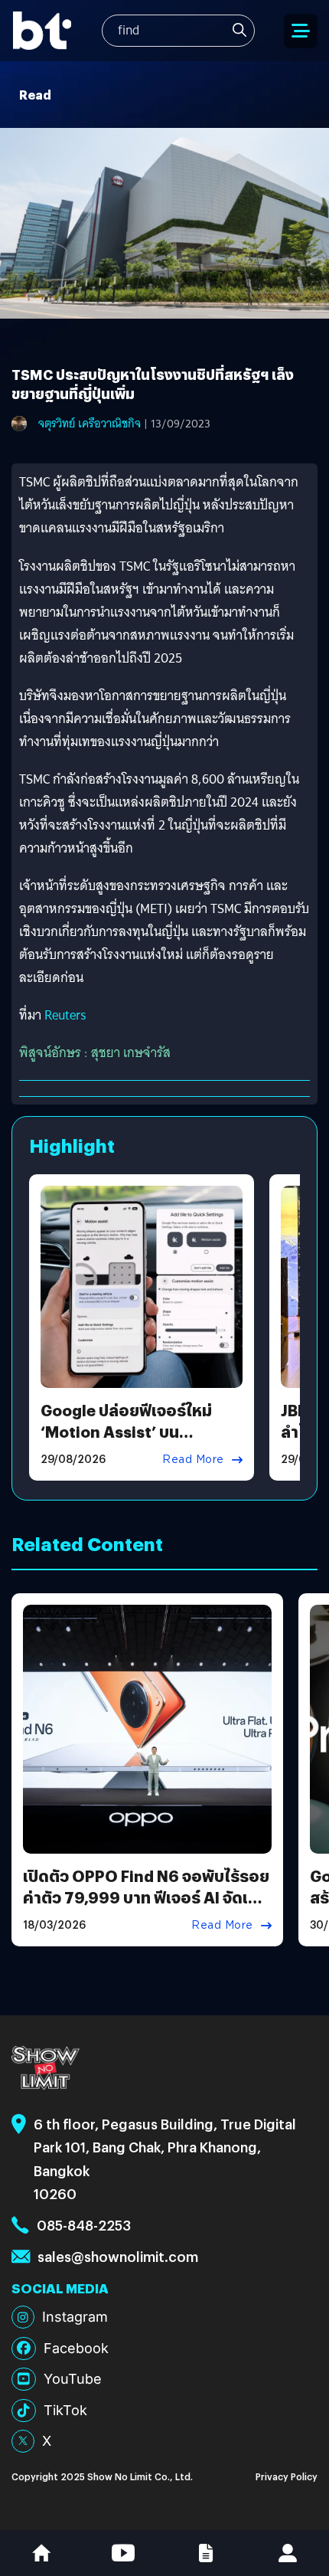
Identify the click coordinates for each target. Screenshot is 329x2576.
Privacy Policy (287, 2476)
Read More (193, 1459)
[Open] (301, 31)
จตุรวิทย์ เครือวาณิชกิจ (90, 424)
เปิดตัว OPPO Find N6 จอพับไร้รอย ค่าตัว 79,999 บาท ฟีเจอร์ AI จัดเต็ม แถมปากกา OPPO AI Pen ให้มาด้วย (146, 1897)
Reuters (65, 1015)
